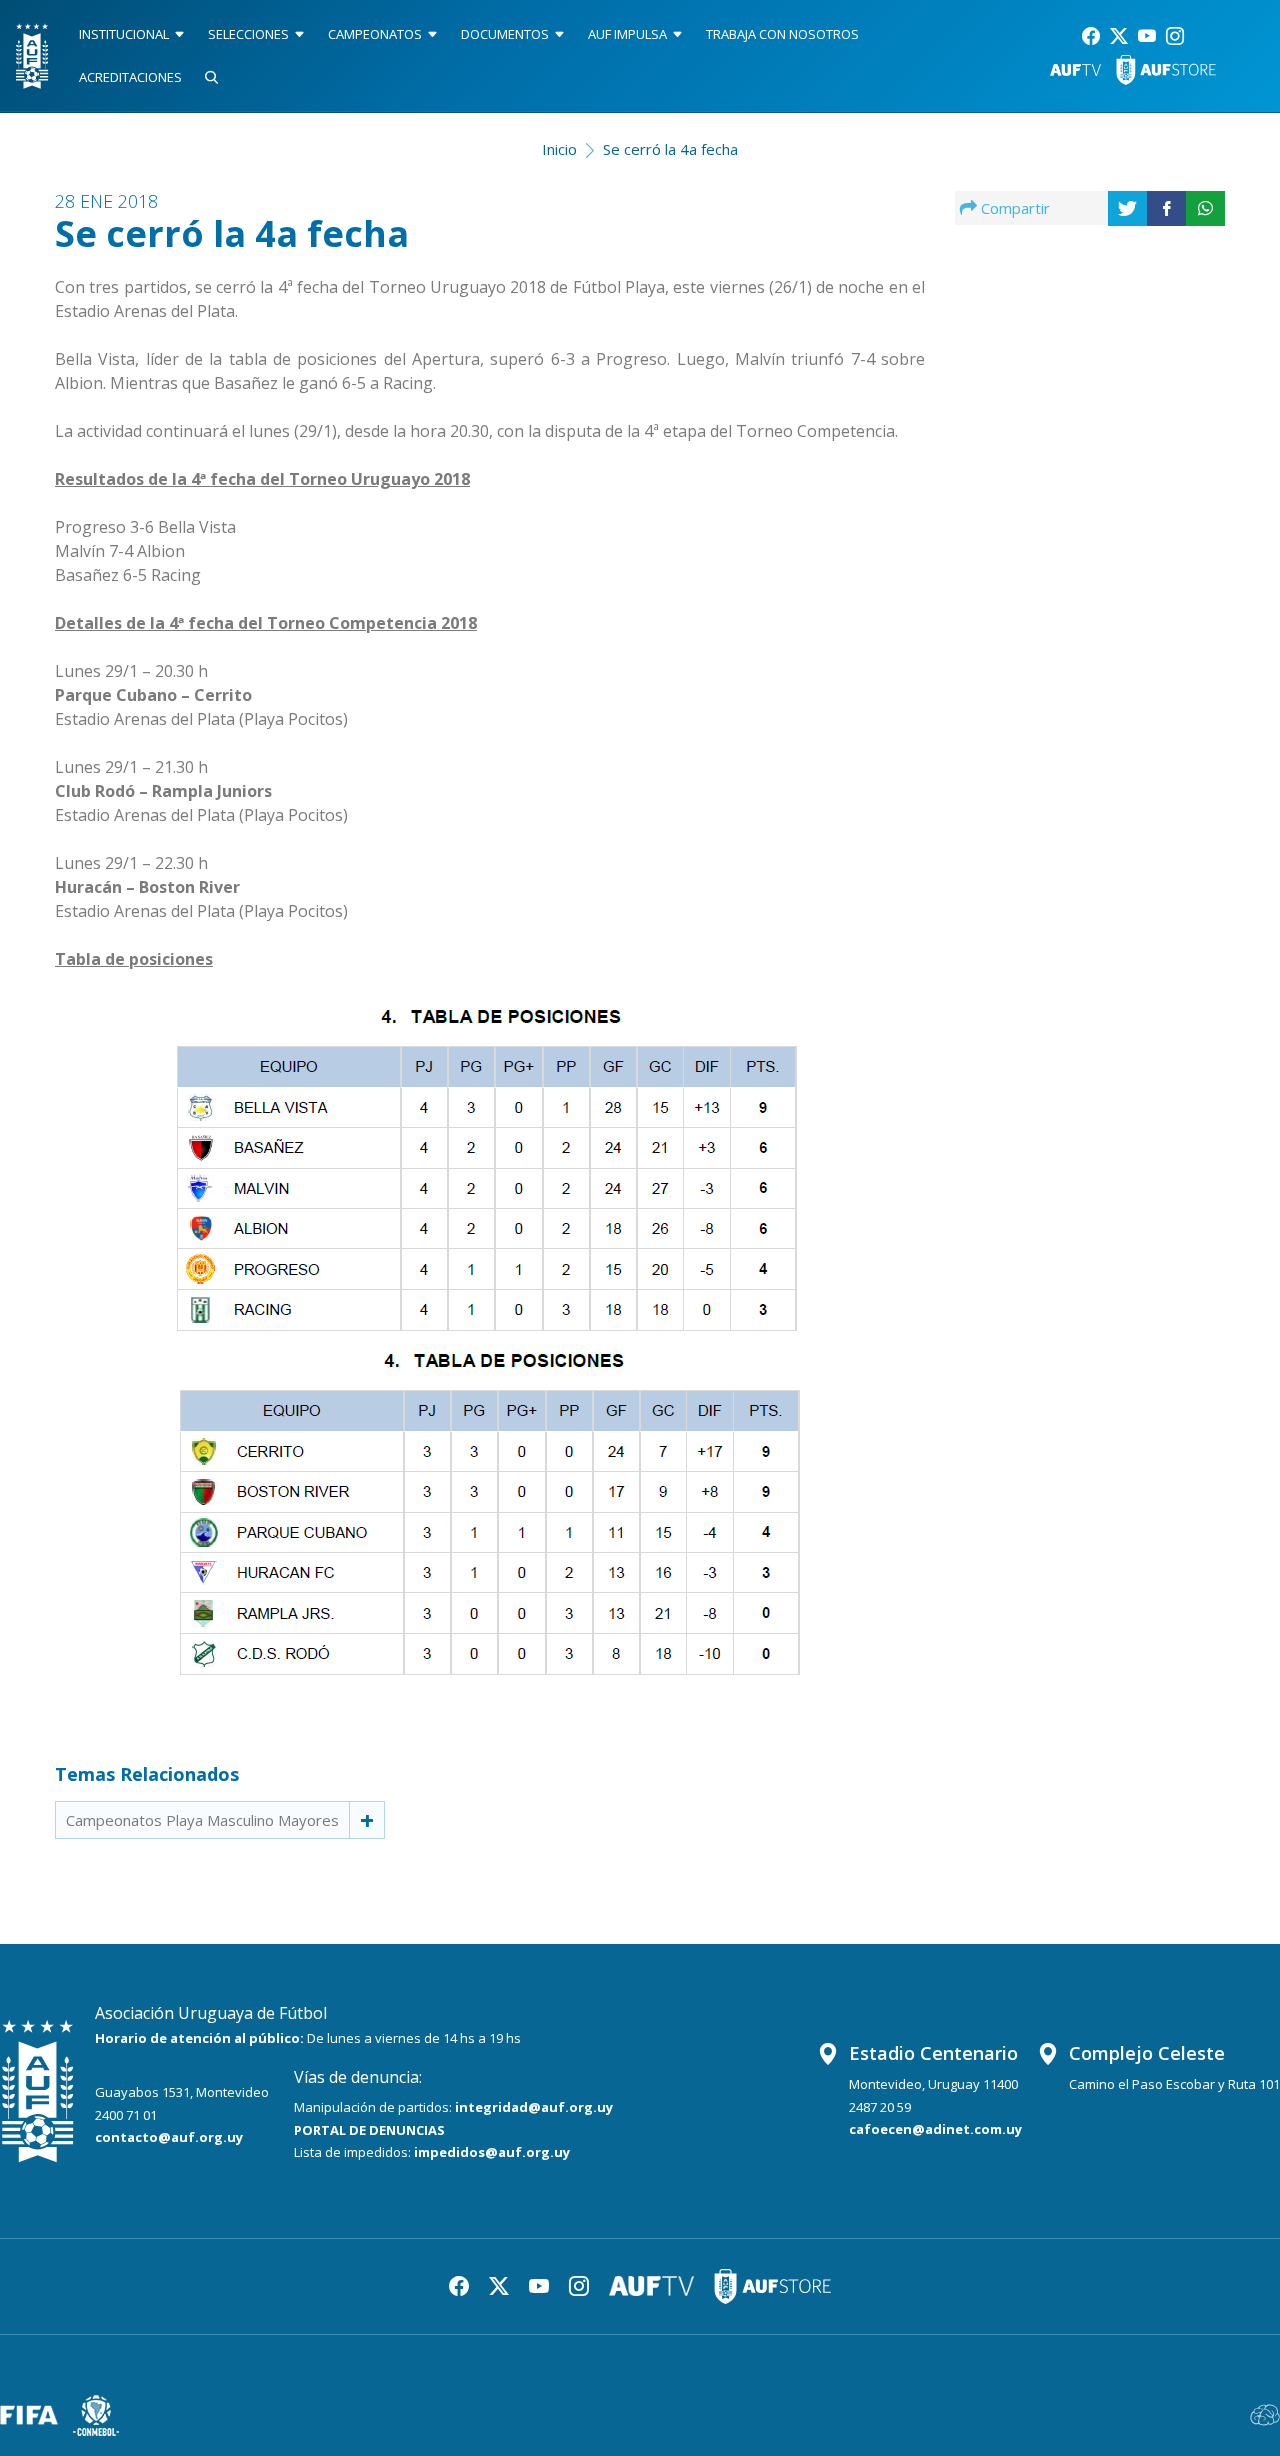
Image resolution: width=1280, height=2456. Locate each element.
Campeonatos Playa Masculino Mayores (202, 1820)
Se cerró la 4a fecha (670, 149)
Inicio (559, 149)
